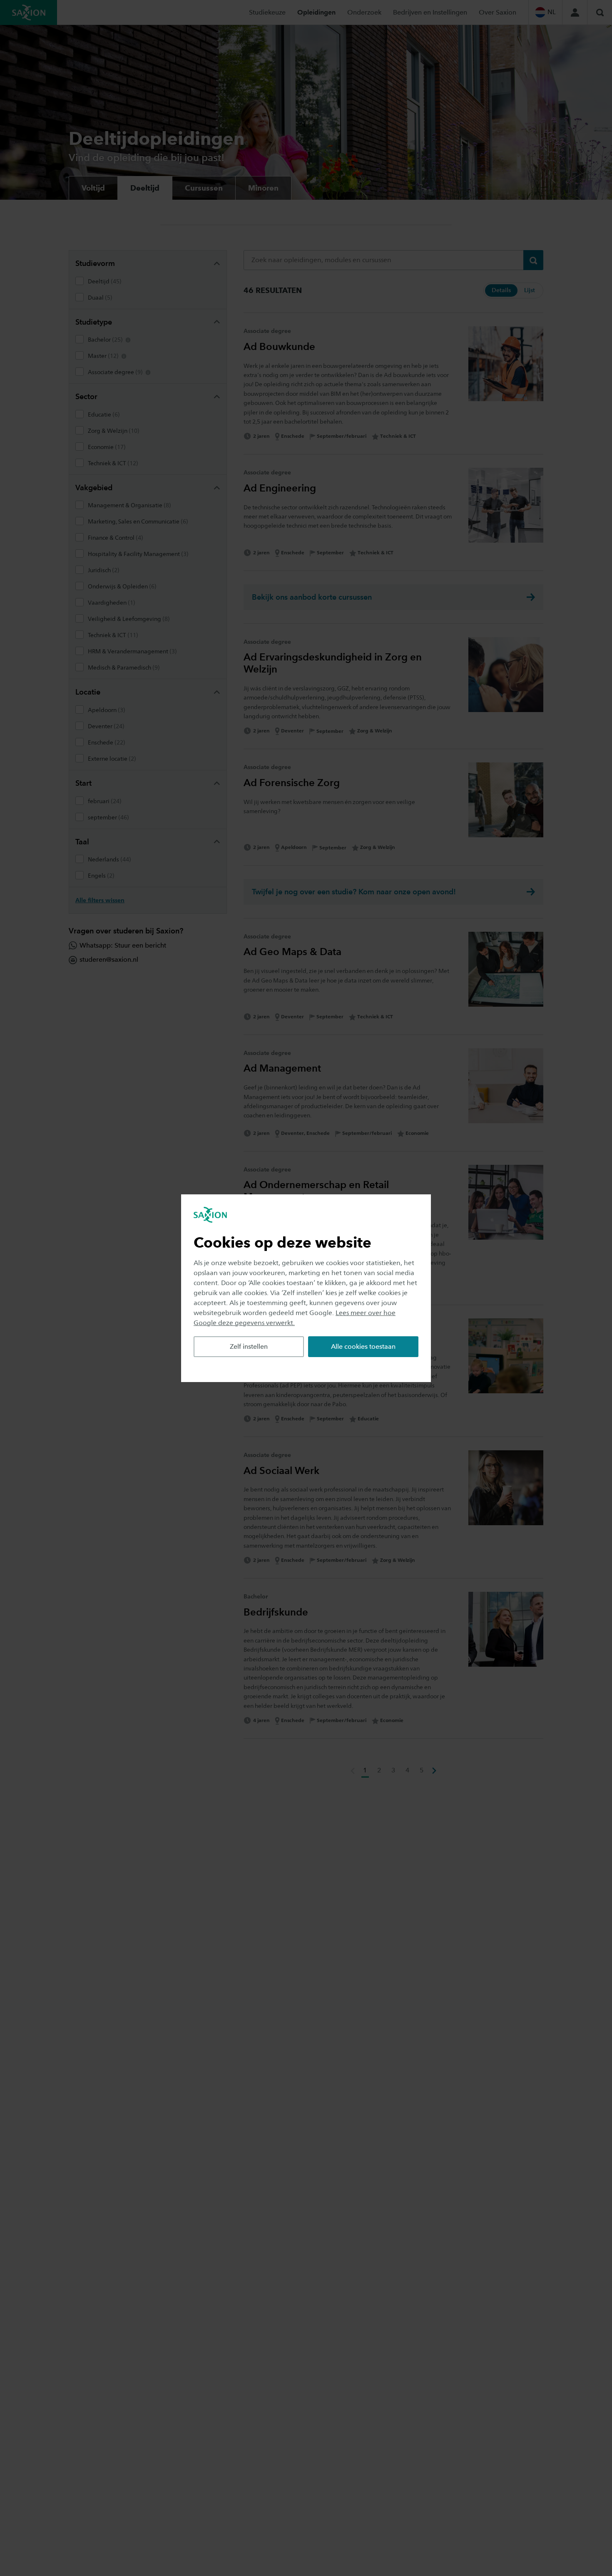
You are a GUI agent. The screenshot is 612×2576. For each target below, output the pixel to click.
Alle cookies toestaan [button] (363, 1346)
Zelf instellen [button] (249, 1346)
